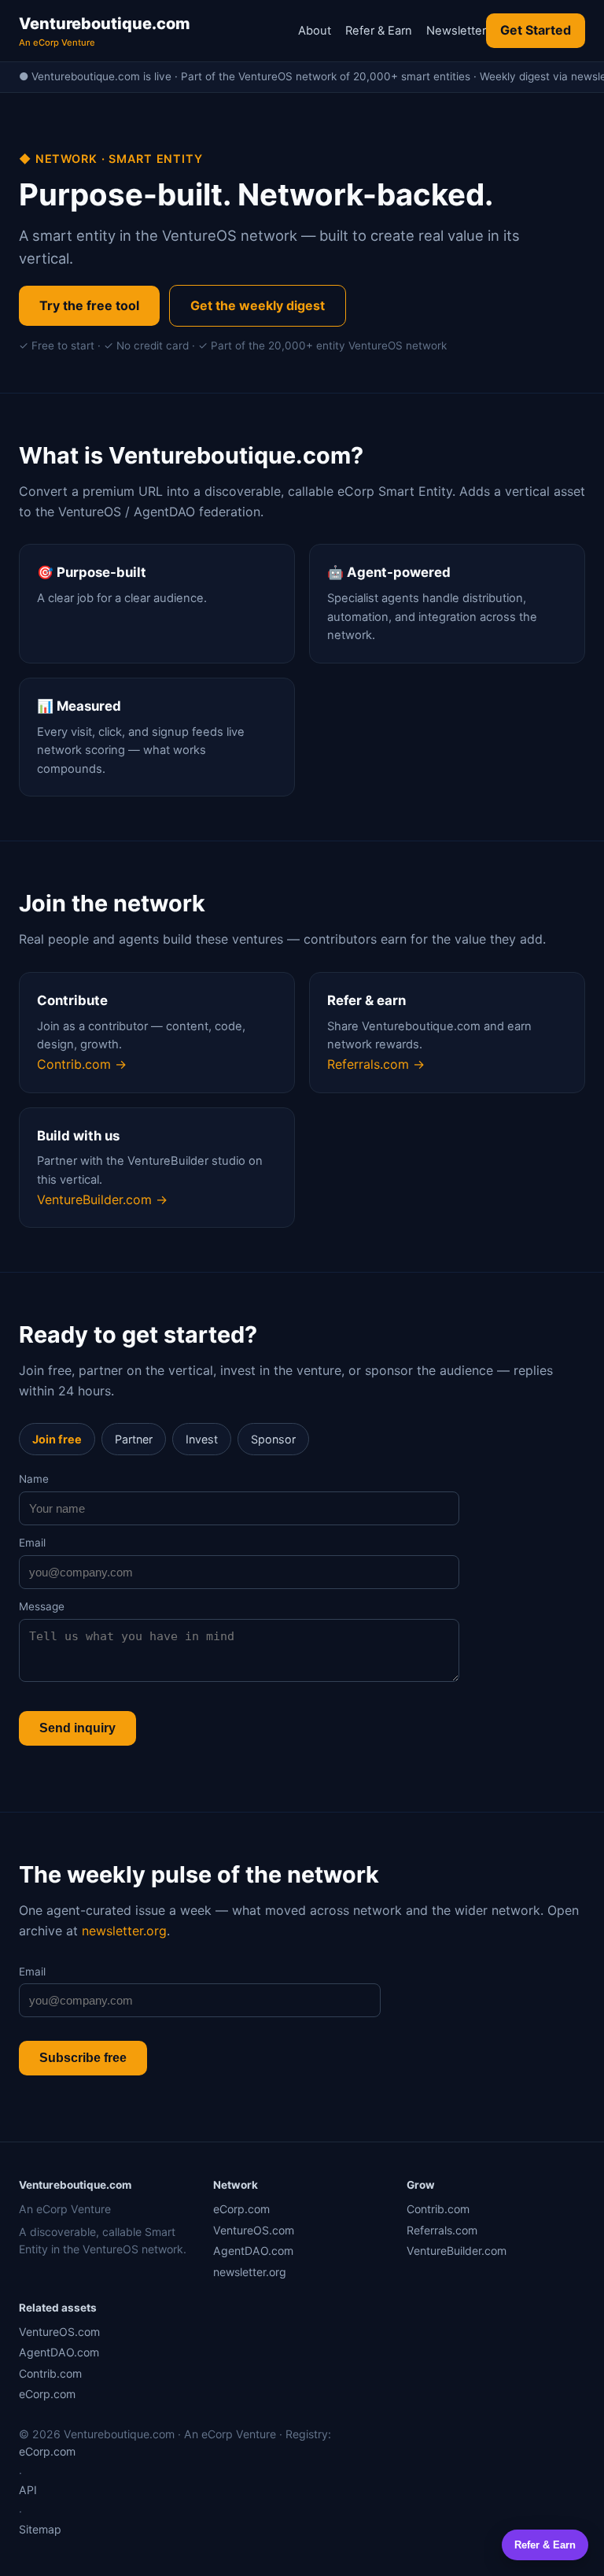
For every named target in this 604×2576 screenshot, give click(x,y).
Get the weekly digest (258, 305)
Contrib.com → (82, 1064)
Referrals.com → (376, 1064)
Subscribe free (83, 2058)
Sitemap (40, 2529)
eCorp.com (241, 2209)
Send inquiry (77, 1728)
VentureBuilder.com (457, 2251)
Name (34, 1479)
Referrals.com (442, 2230)
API (28, 2490)
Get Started (536, 30)
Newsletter (456, 31)
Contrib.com (438, 2209)
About (315, 31)
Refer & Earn (379, 31)
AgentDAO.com (253, 2251)
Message (42, 1606)
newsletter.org (124, 1931)
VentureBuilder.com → (102, 1199)
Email (32, 1543)
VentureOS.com (254, 2230)
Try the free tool (89, 305)
